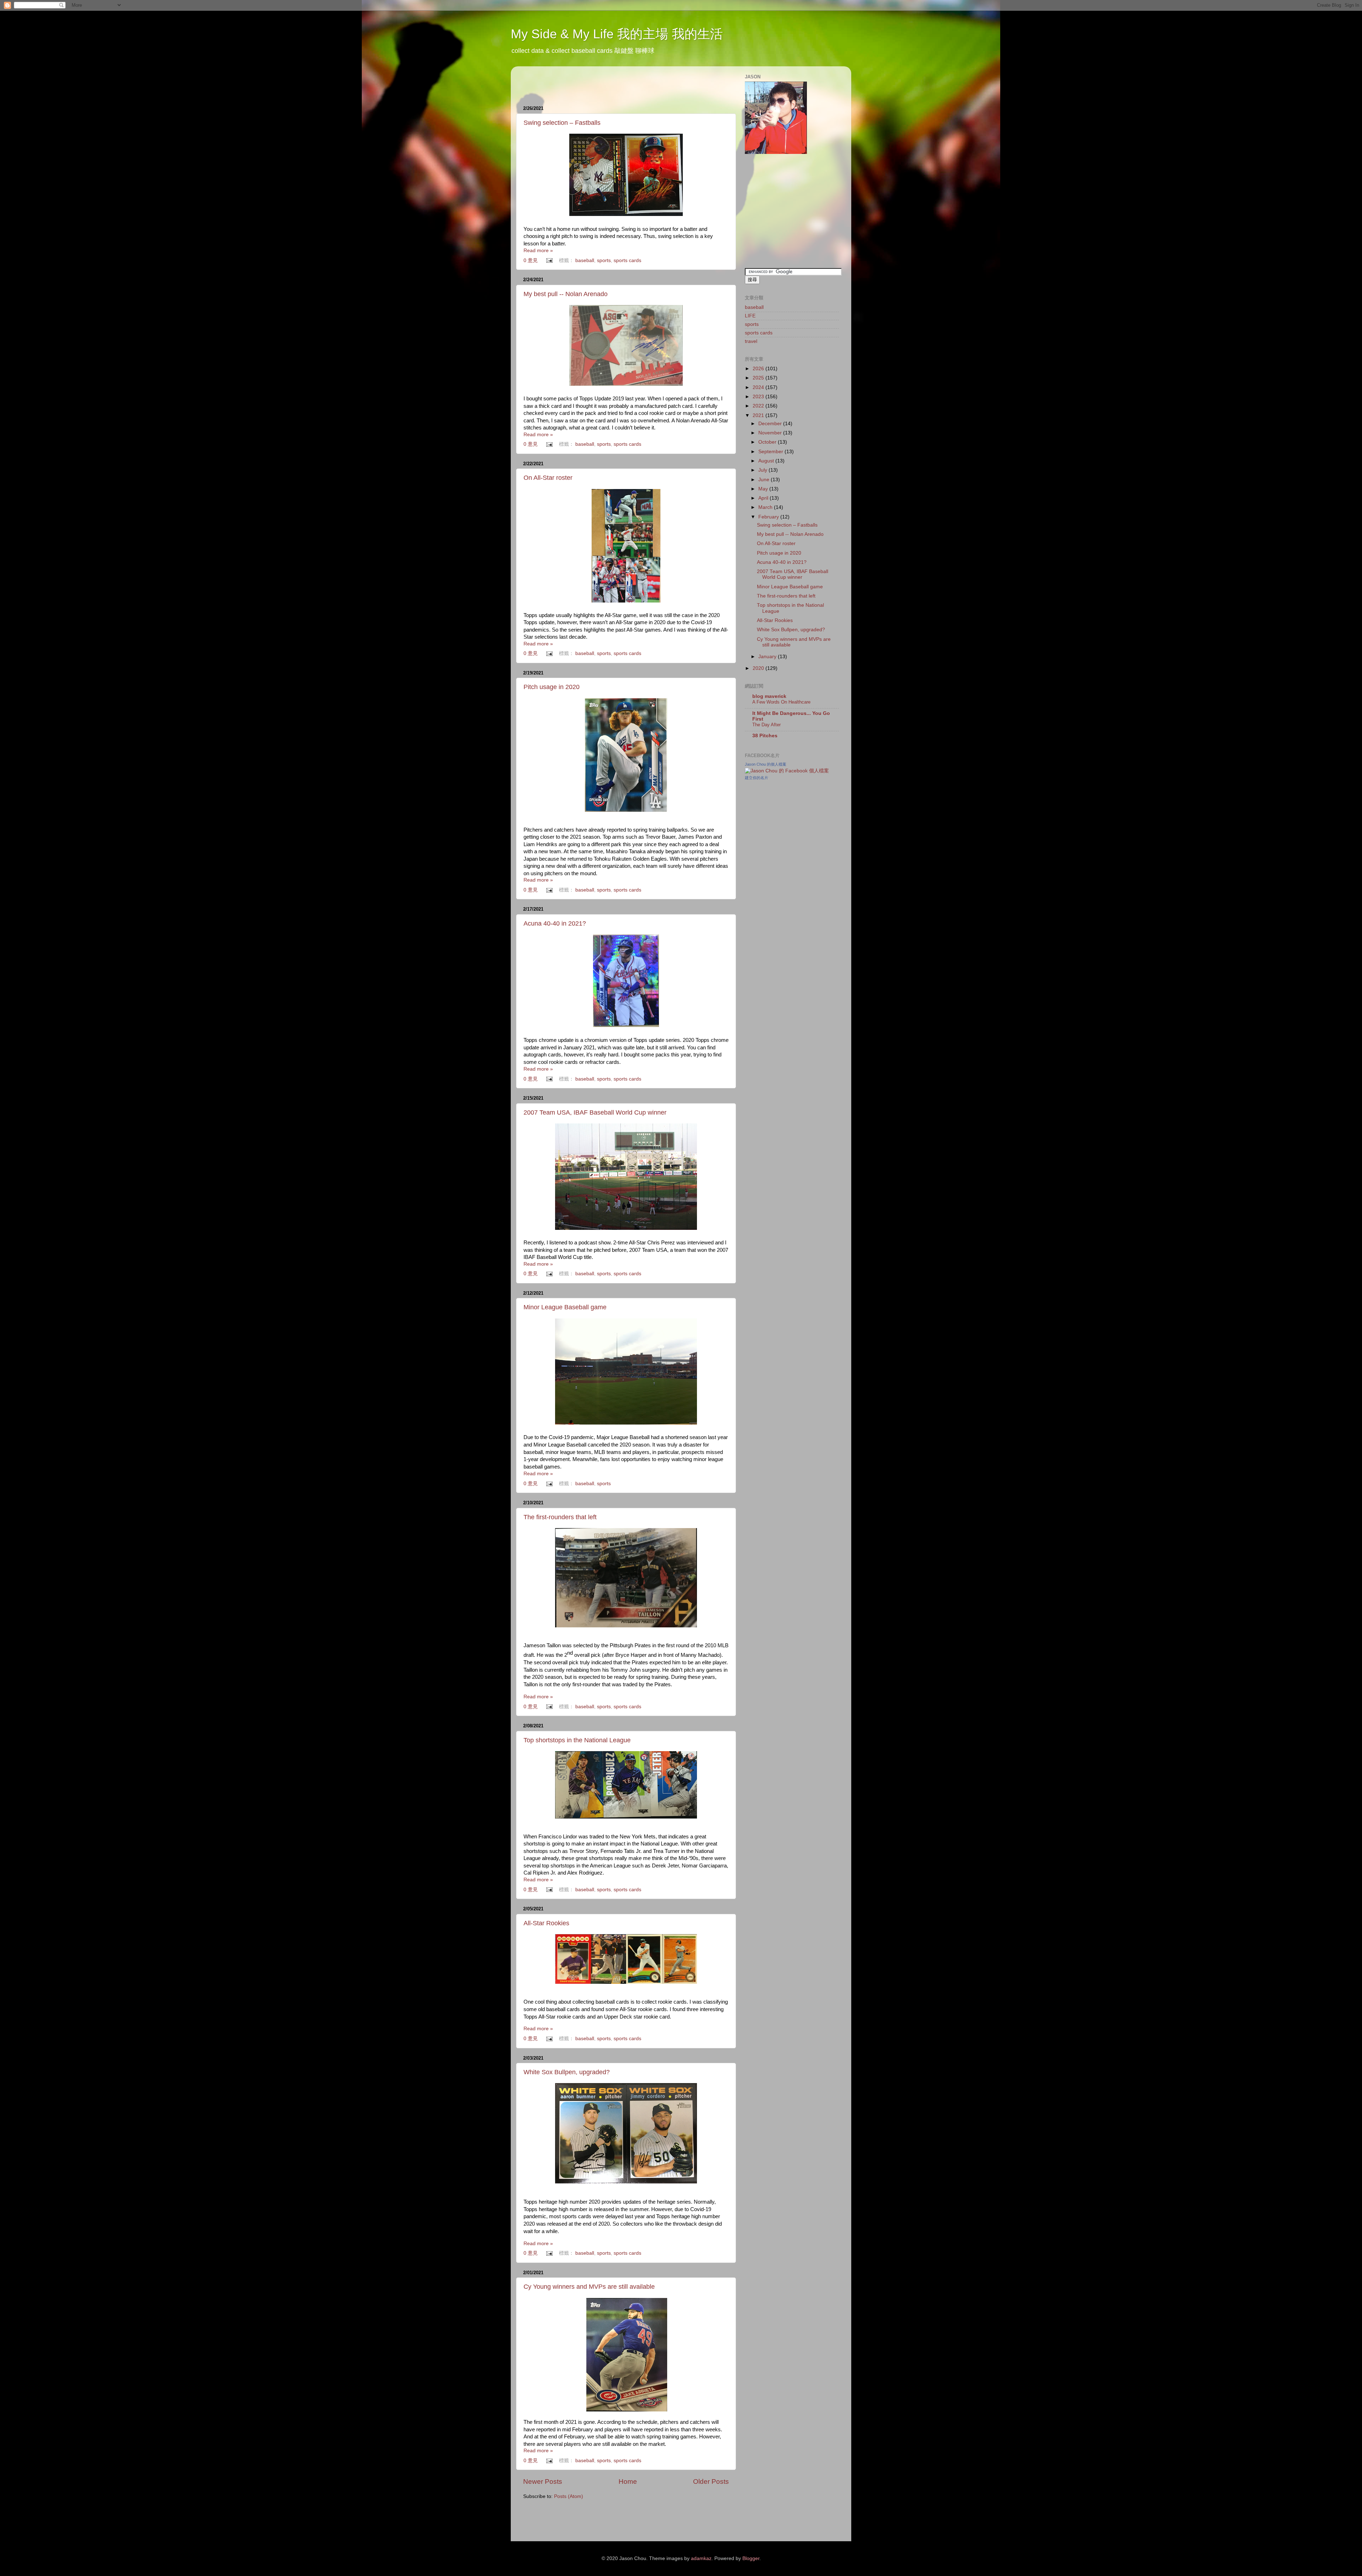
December (771, 424)
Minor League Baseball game (565, 1307)
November (771, 433)
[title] (787, 771)
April (764, 498)
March (766, 507)
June (765, 480)
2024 (759, 387)
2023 (759, 397)
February (769, 517)
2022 (759, 406)
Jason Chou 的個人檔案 (766, 764)
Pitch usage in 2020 (552, 687)
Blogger (751, 2558)
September (771, 452)
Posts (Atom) (569, 2496)
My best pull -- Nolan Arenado (566, 294)
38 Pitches (765, 736)
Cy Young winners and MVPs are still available (589, 2287)
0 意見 (531, 260)
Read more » (538, 251)
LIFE (750, 316)
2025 (759, 378)
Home (628, 2481)
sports (604, 260)
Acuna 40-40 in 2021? (555, 923)
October (768, 442)
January (768, 657)
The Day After (766, 725)
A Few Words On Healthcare (781, 702)
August (767, 461)
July (763, 470)
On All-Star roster (548, 478)
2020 (759, 668)
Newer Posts (543, 2481)
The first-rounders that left (560, 1517)
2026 (759, 369)
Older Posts (711, 2481)
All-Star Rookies (546, 1923)
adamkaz (701, 2558)
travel (751, 341)
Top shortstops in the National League (577, 1740)
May (764, 489)
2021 (759, 415)
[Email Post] (549, 260)
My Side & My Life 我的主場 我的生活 (617, 34)
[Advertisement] (606, 82)
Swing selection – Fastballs (562, 123)
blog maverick (769, 696)
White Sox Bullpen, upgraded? (567, 2072)
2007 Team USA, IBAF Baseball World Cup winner (595, 1112)
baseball (585, 260)
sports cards (627, 260)
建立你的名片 (757, 778)
